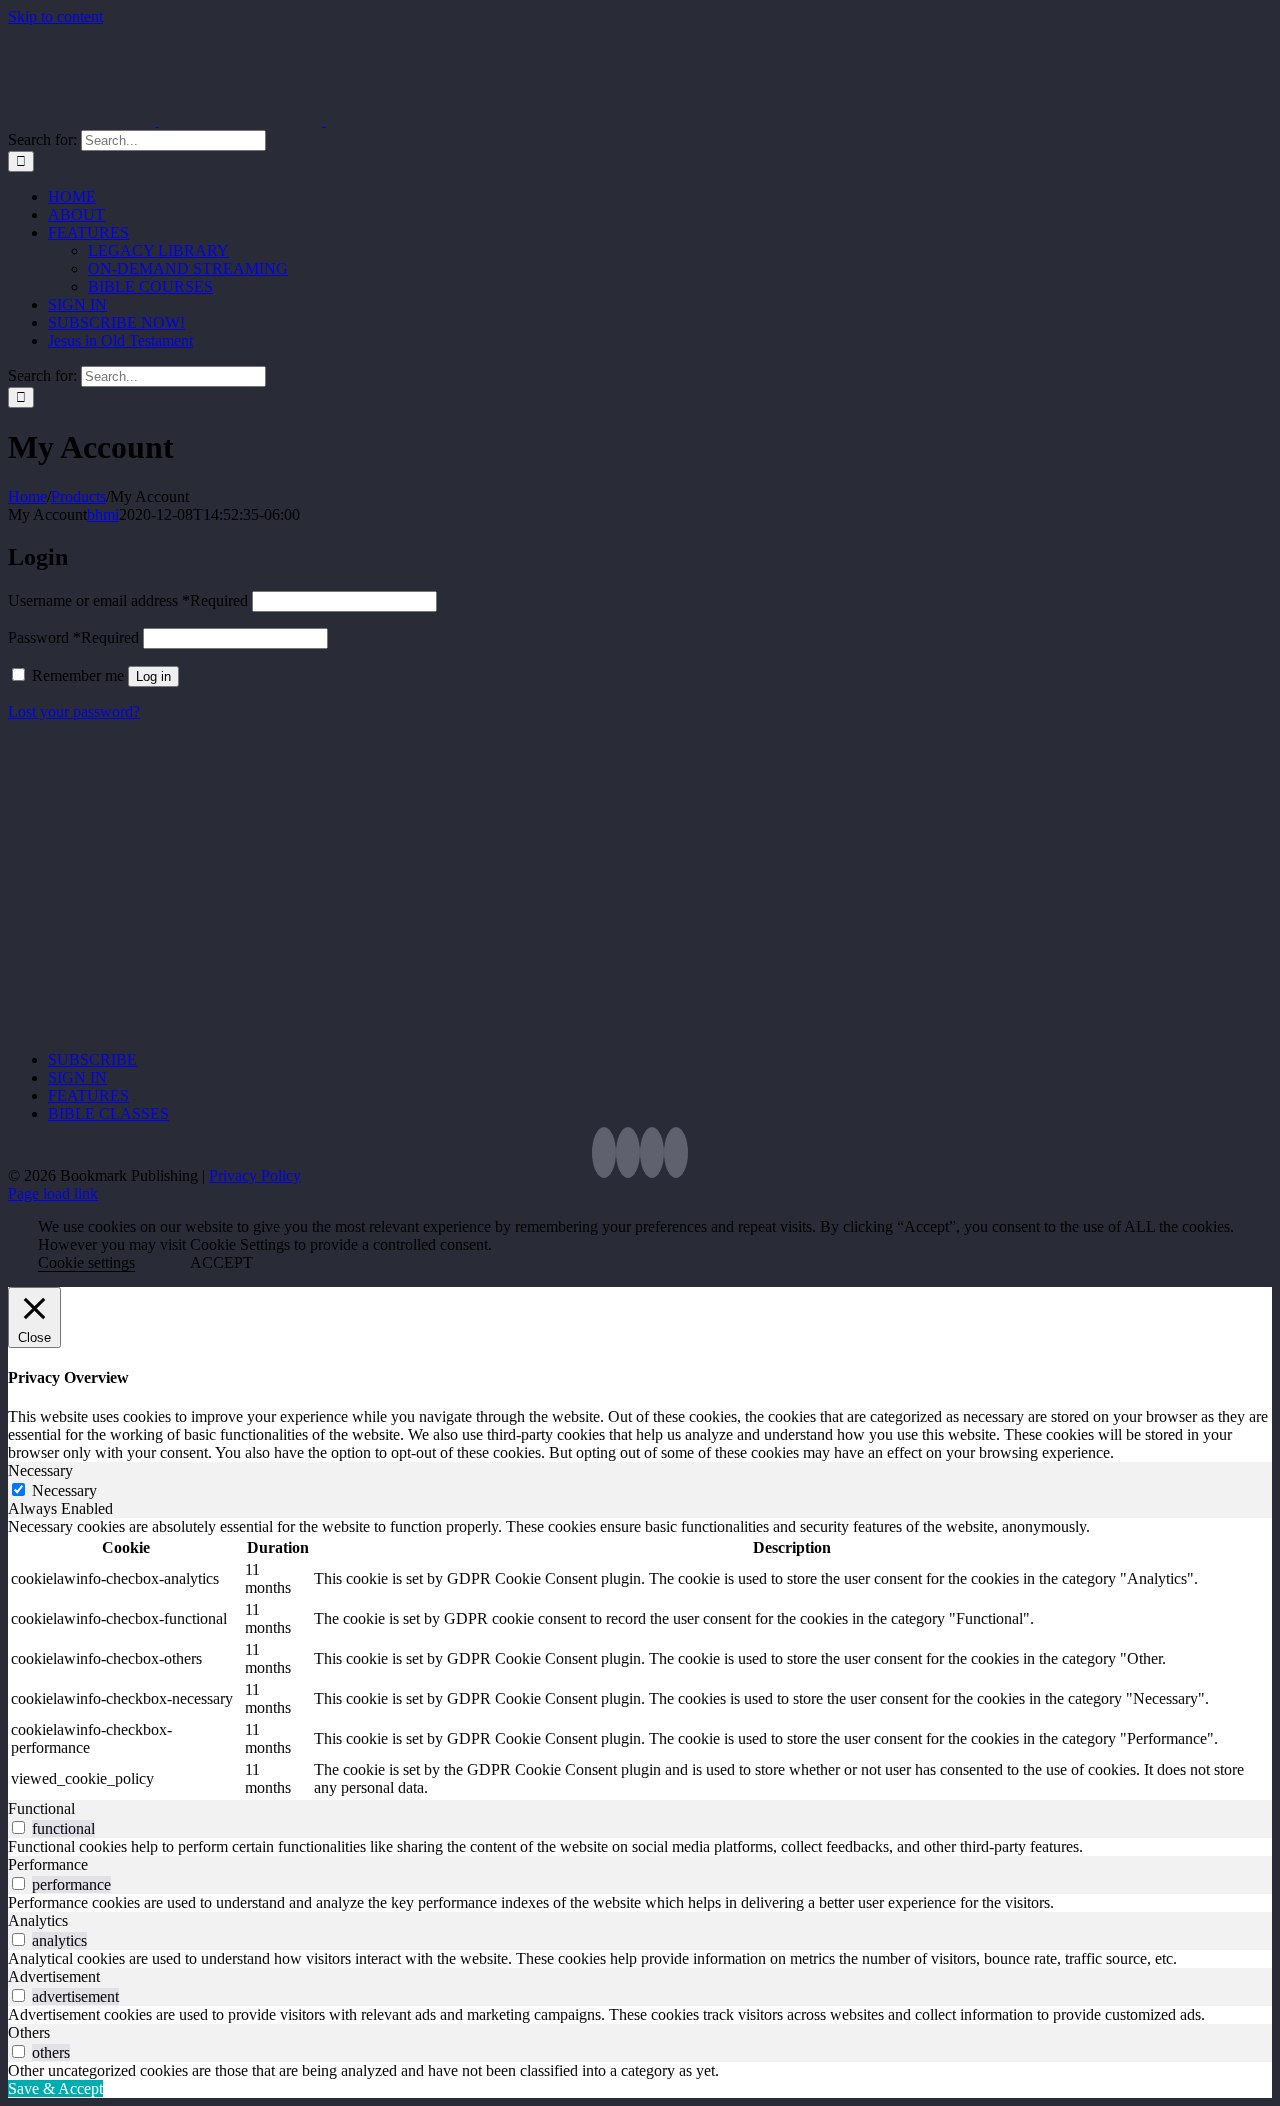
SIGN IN (77, 1077)
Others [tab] (29, 2032)
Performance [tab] (48, 1864)
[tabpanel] (640, 1659)
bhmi (103, 514)
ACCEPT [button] (221, 1262)
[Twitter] (604, 1152)
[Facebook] (628, 1152)
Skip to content (55, 16)
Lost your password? (74, 711)
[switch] (18, 1827)
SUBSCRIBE (92, 1059)
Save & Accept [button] (55, 2088)
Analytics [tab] (38, 1920)
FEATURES (88, 1095)
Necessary (64, 1490)
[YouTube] (652, 1152)
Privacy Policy (255, 1175)
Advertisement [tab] (54, 1976)
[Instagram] (676, 1152)
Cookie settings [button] (86, 1262)
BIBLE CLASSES (108, 1113)
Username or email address (128, 600)
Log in (153, 676)
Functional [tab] (41, 1808)
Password (73, 637)
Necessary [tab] (40, 1470)
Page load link (53, 1193)
